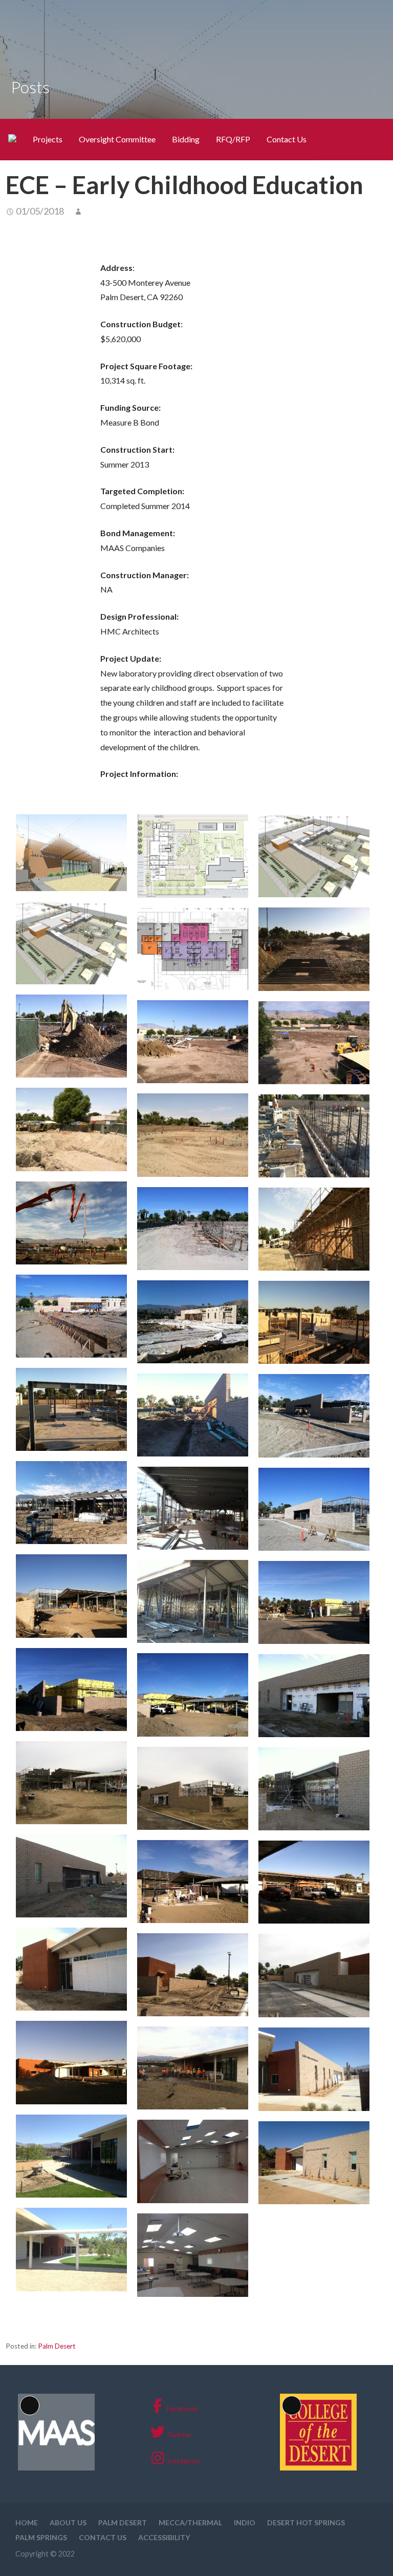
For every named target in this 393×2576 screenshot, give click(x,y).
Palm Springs (41, 2537)
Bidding (186, 139)
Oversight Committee (117, 139)
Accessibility (164, 2537)
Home (27, 2522)
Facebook (182, 2408)
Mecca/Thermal (190, 2522)
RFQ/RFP (233, 139)
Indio (245, 2522)
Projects (48, 139)
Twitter (179, 2434)
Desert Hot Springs (306, 2522)
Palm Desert (57, 2346)
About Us (68, 2522)
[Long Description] (56, 2468)
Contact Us (287, 139)
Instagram (183, 2461)
